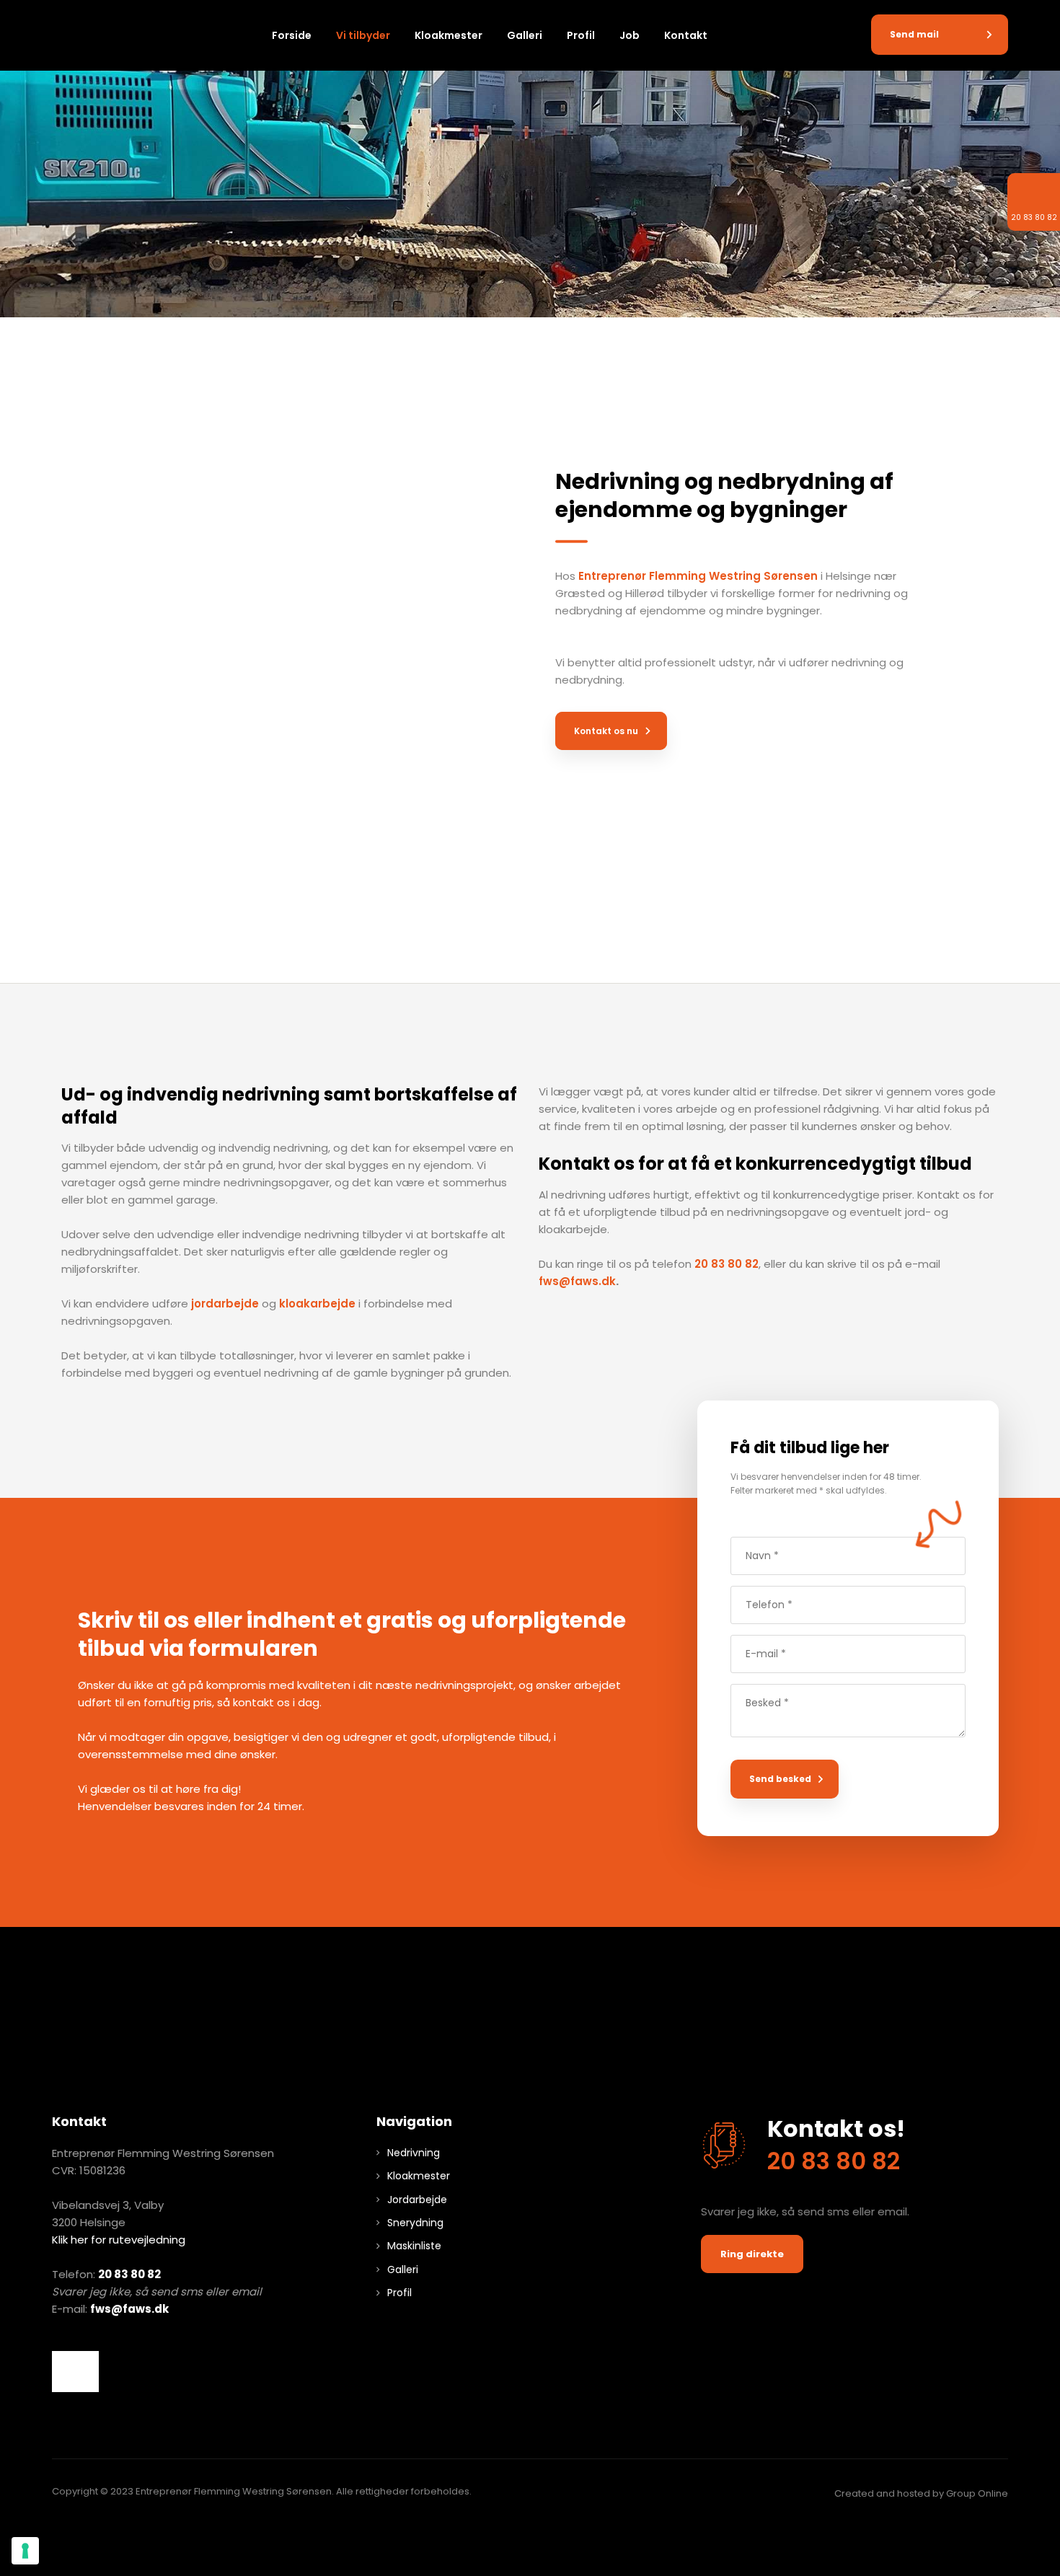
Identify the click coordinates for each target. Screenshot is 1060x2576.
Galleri (525, 35)
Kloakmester (449, 35)
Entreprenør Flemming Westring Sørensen (698, 576)
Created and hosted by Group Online (921, 2493)
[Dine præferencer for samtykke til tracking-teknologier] (25, 2551)
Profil (581, 35)
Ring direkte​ (752, 2254)
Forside (292, 35)
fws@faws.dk (577, 1281)
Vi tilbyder (363, 35)
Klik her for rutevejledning (119, 2240)
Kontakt (686, 35)
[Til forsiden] (95, 39)
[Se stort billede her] (76, 2372)
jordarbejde (225, 1304)
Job (630, 35)
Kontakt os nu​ (606, 731)
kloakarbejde (317, 1304)
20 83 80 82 (726, 1264)
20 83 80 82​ (129, 2274)
